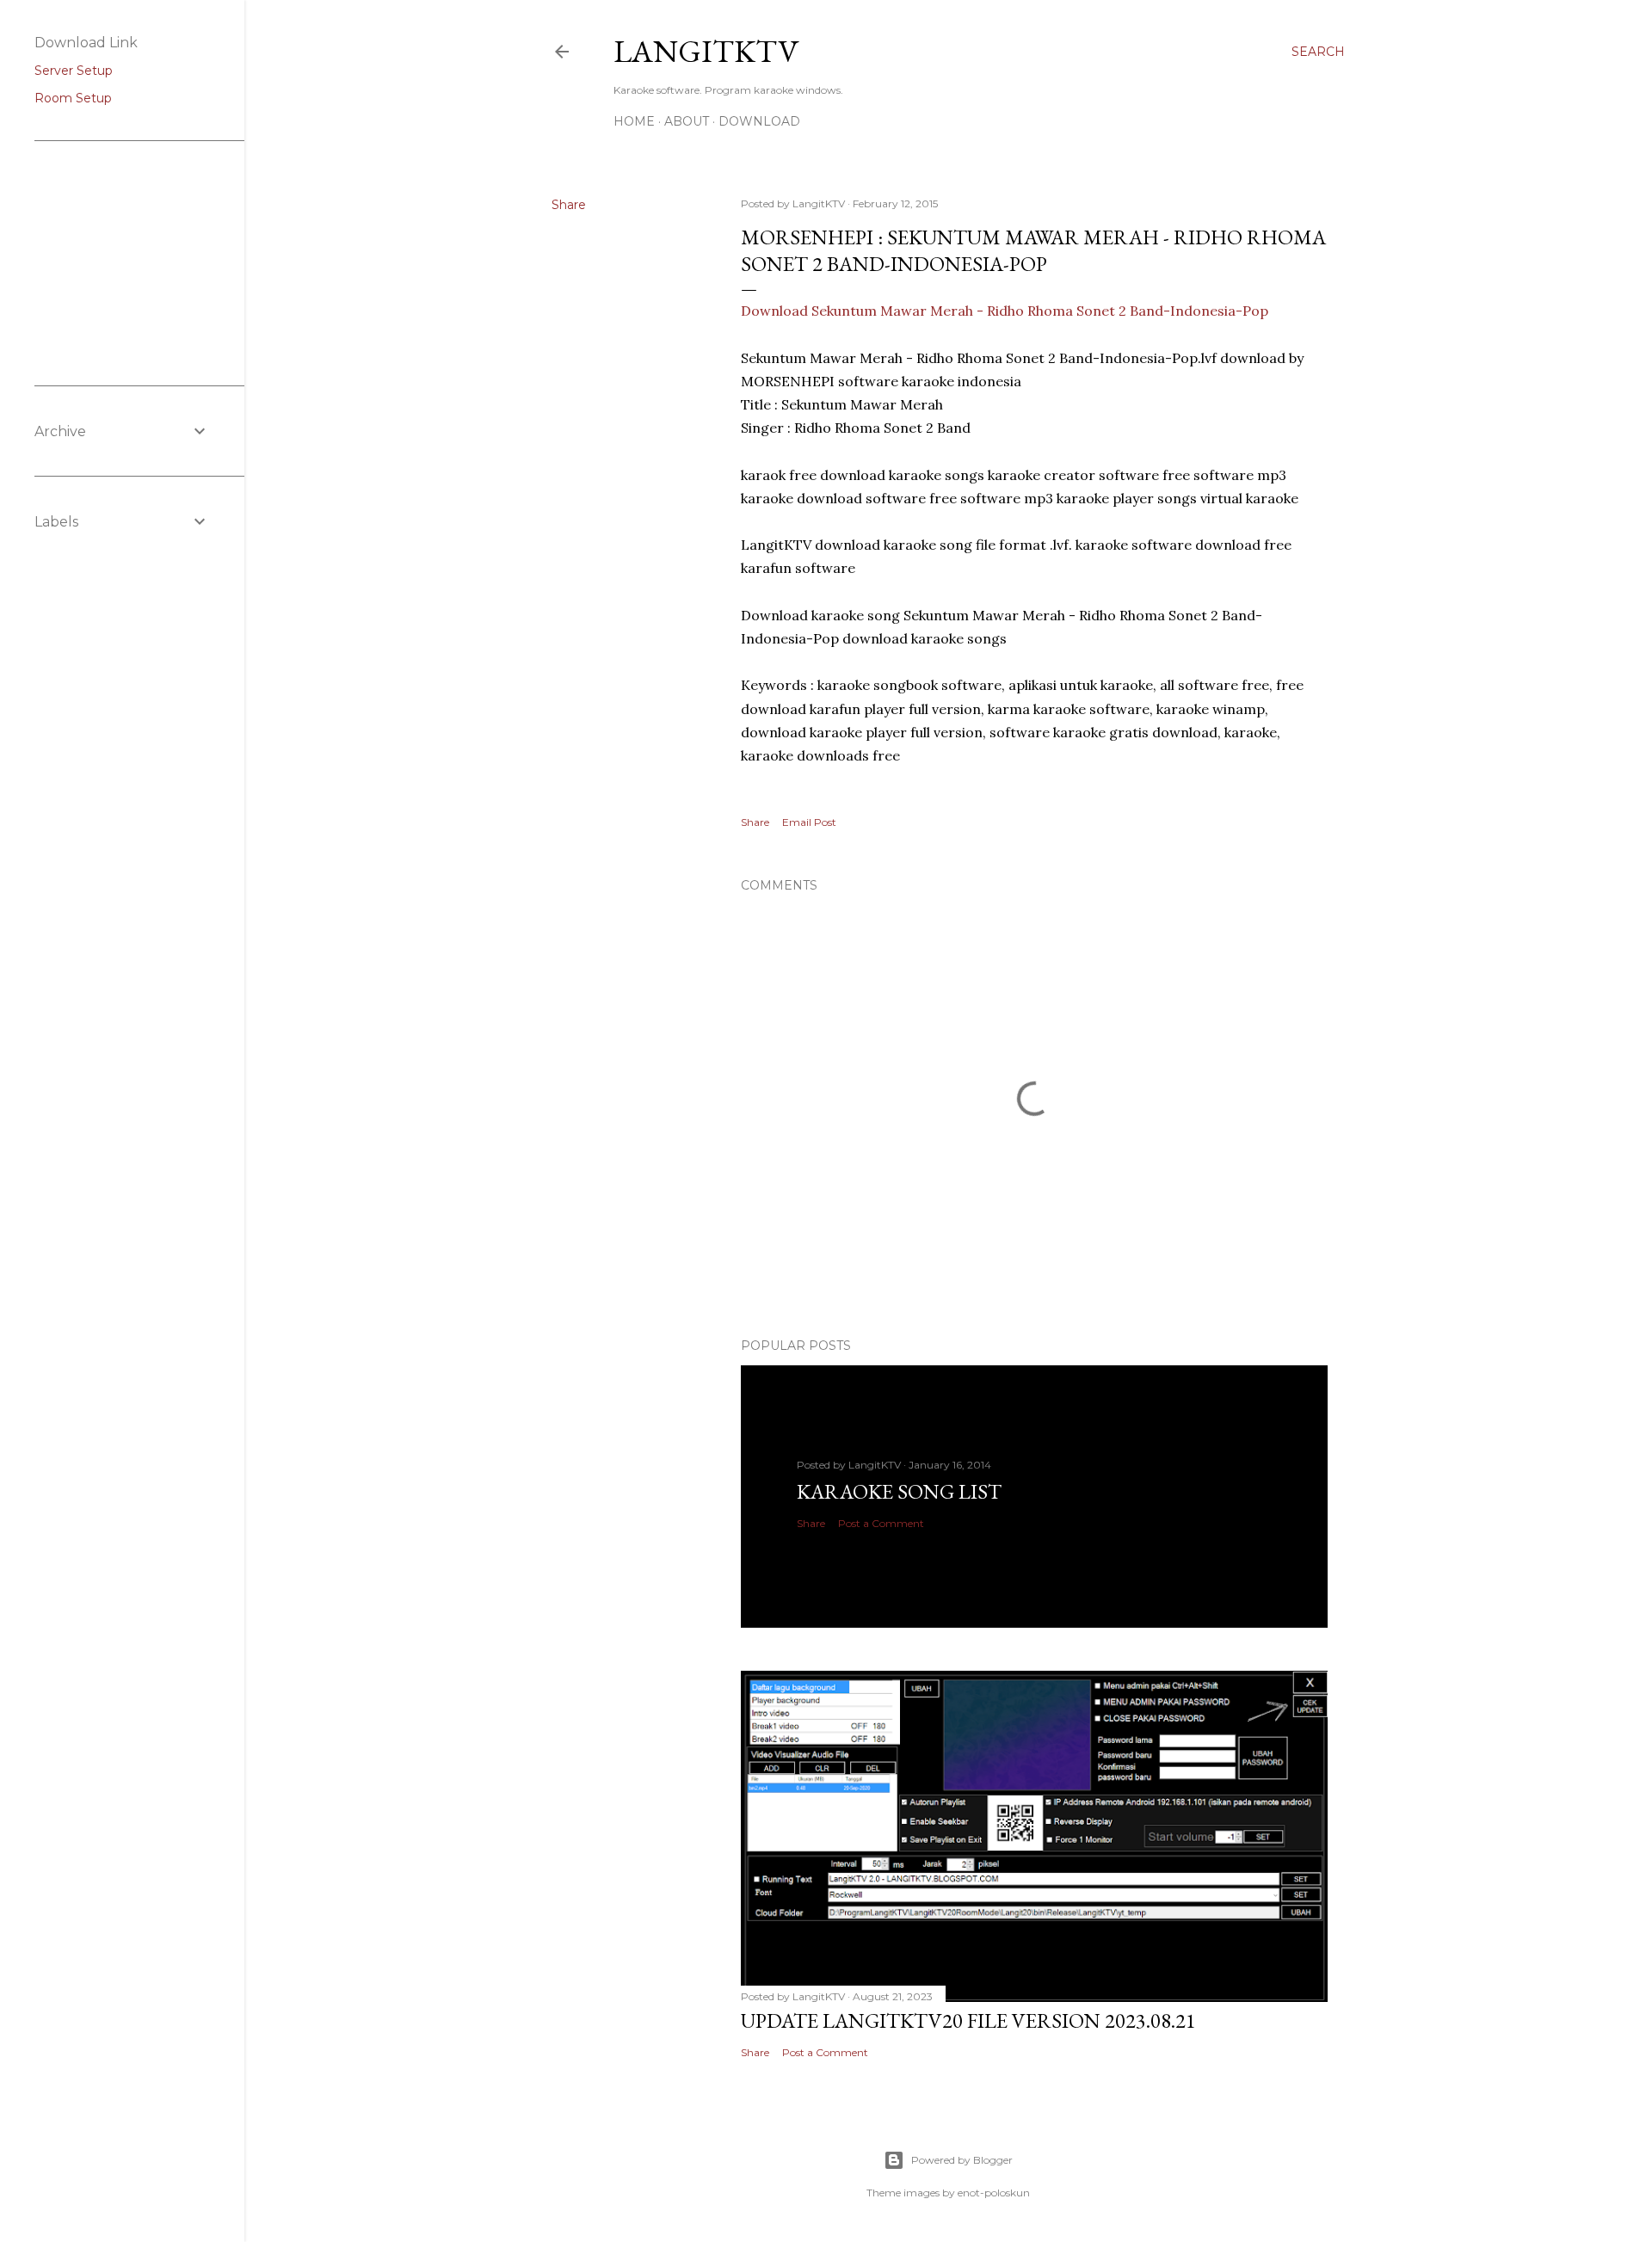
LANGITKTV (706, 51)
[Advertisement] (120, 262)
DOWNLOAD (759, 121)
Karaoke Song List (899, 1491)
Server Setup (74, 71)
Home (634, 121)
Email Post (809, 822)
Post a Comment (881, 1523)
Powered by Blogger (962, 2160)
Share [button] (569, 205)
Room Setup (73, 98)
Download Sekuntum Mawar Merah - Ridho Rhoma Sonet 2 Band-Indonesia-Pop (1005, 311)
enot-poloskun (994, 2193)
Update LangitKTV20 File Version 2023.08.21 (968, 2020)
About (687, 121)
